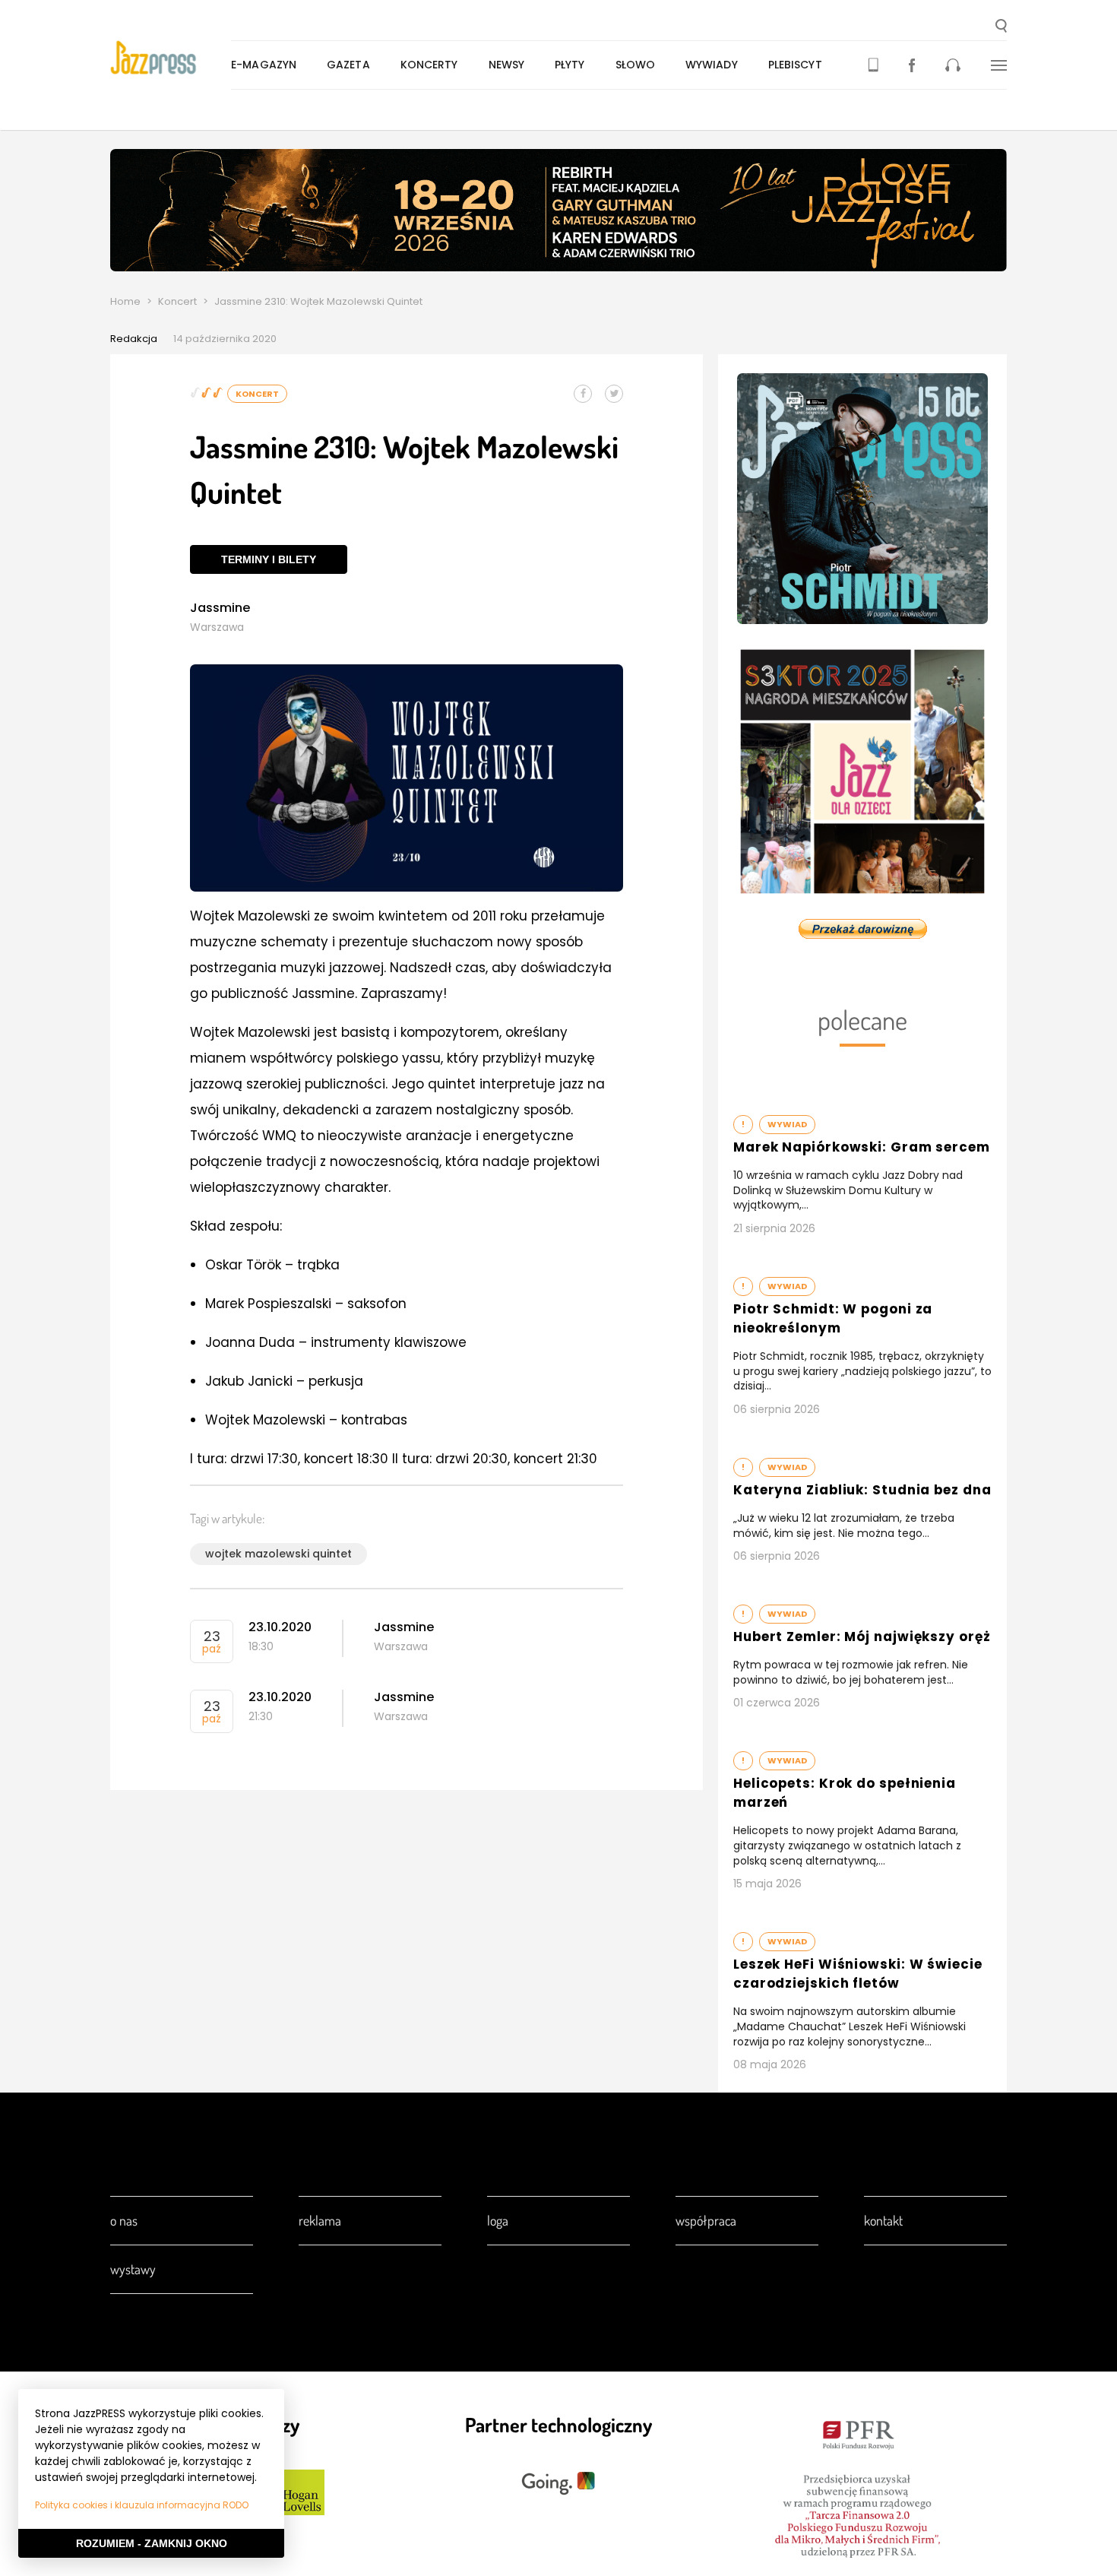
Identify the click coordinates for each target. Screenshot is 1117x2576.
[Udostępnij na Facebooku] (583, 394)
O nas (124, 2220)
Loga (498, 2220)
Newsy (507, 65)
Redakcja (134, 339)
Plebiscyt (795, 65)
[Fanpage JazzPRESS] (912, 65)
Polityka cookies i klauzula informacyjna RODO (142, 2505)
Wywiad (787, 1124)
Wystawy (133, 2269)
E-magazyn (264, 65)
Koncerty (429, 65)
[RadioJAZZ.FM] (953, 65)
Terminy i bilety (269, 559)
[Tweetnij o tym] (614, 394)
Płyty (570, 65)
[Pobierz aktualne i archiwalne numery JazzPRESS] (873, 65)
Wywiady (712, 65)
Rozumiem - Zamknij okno (152, 2543)
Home (125, 301)
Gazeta (348, 65)
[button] (1001, 27)
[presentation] (171, 58)
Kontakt (883, 2220)
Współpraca (706, 2220)
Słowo (636, 65)
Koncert (177, 301)
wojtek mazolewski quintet (278, 1554)
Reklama (320, 2220)
